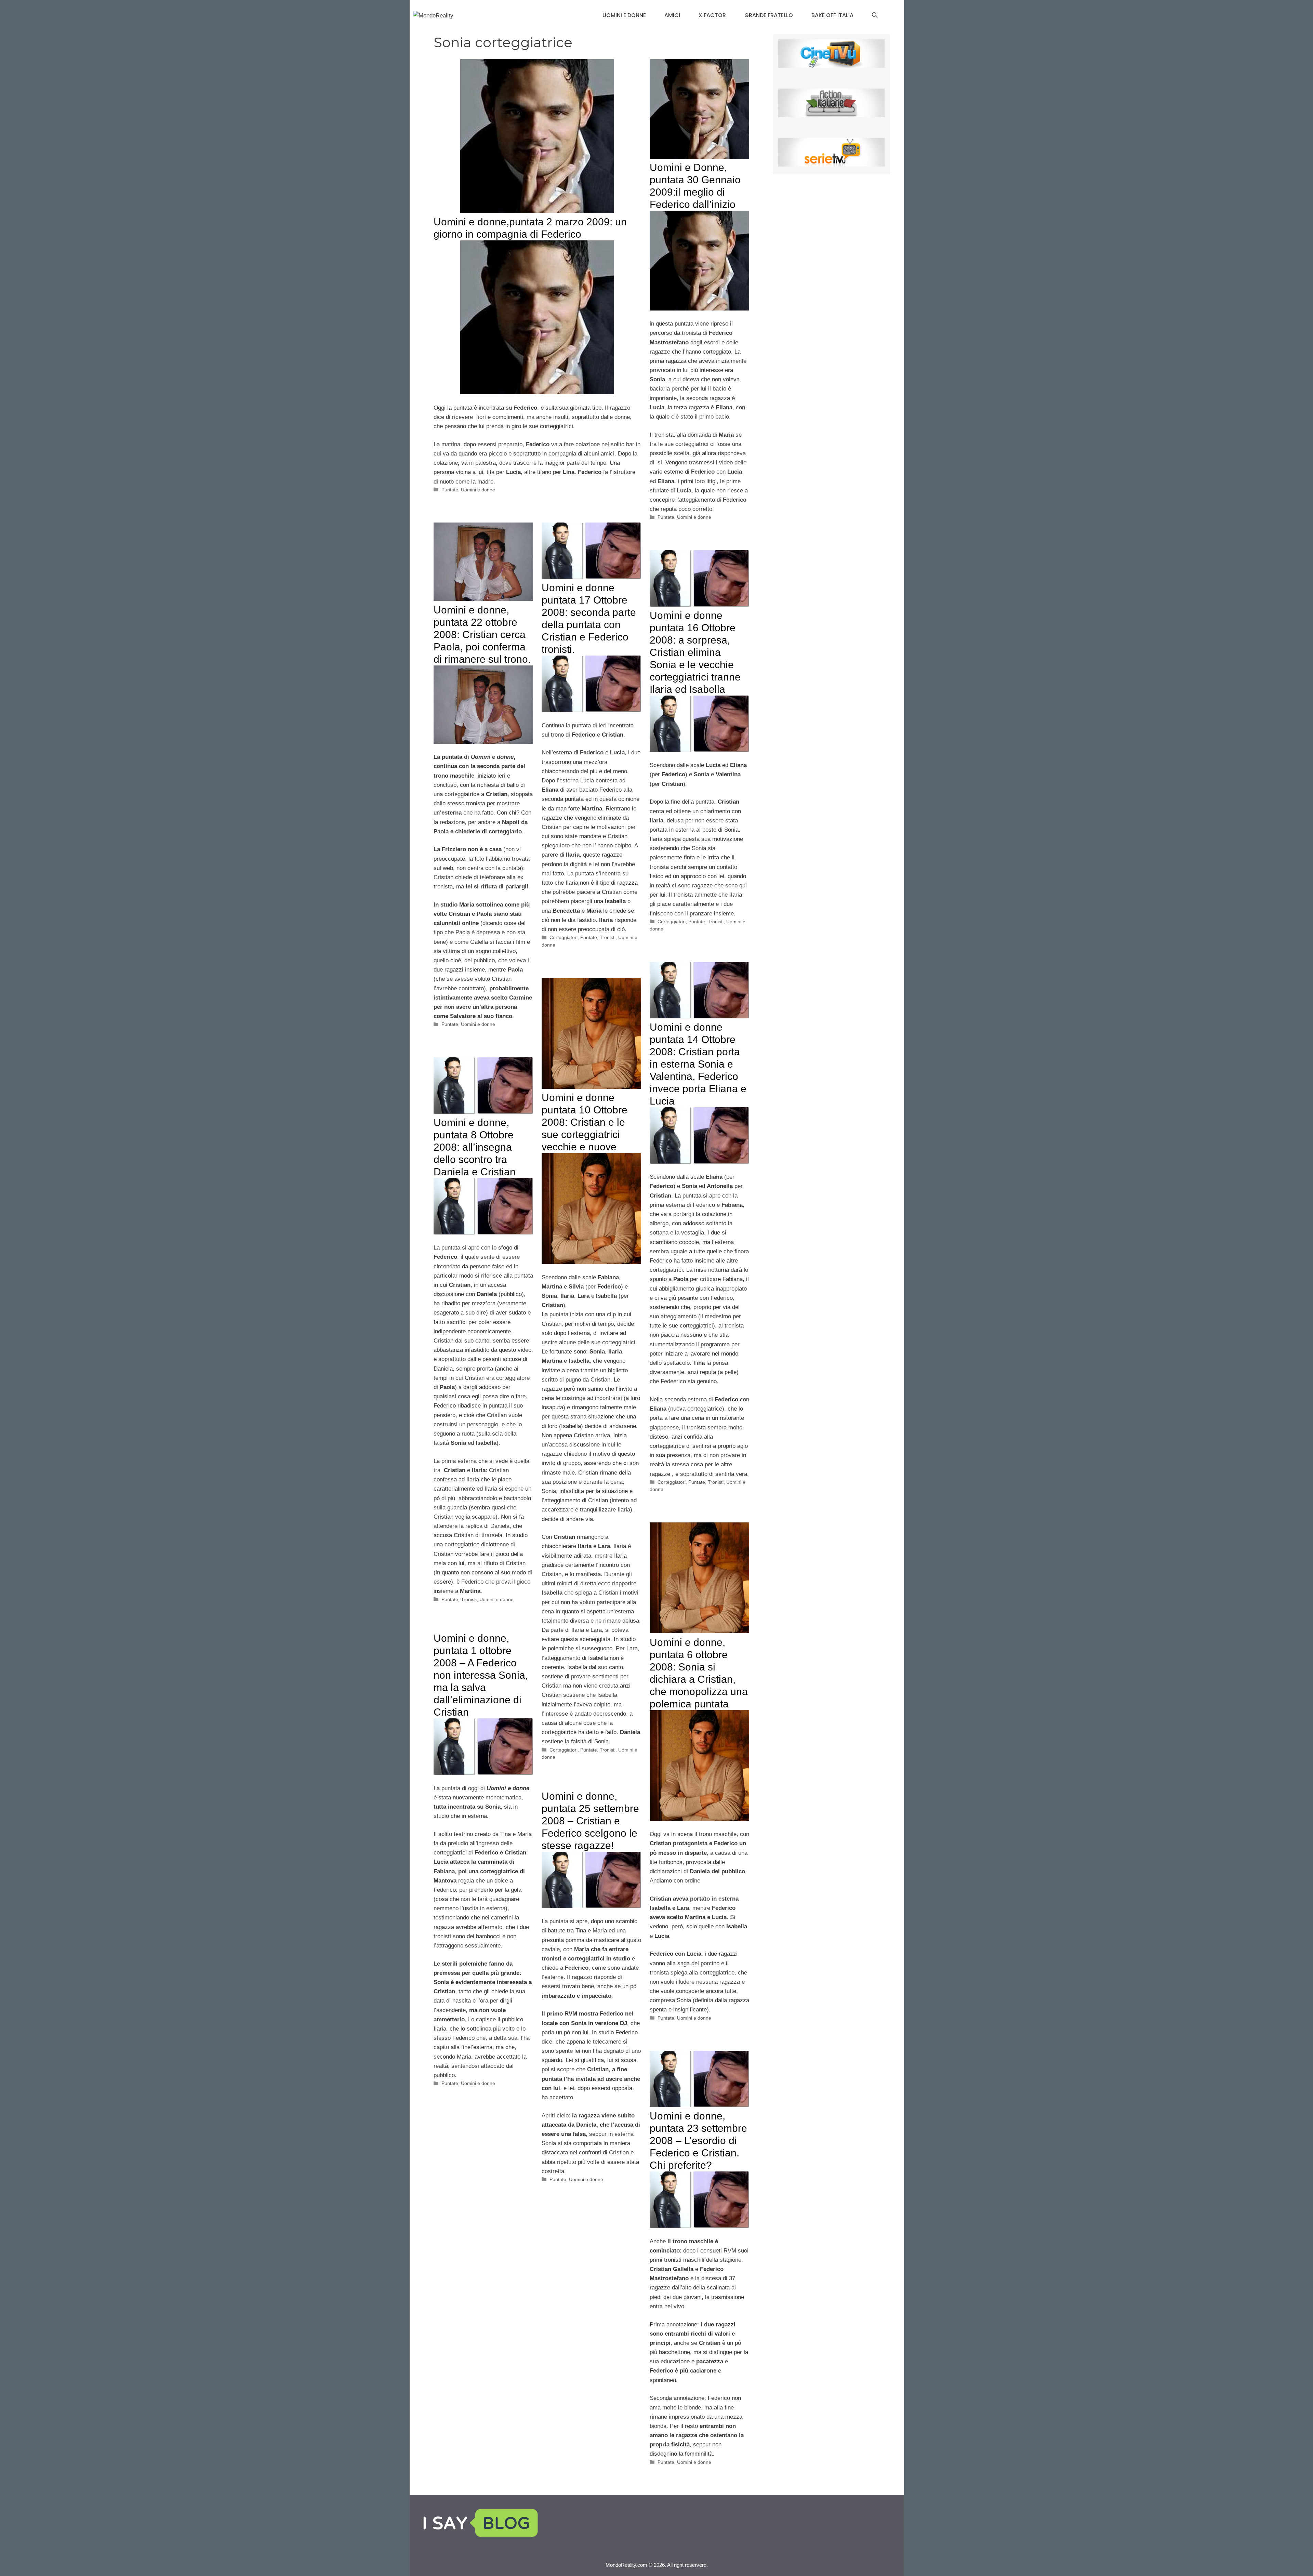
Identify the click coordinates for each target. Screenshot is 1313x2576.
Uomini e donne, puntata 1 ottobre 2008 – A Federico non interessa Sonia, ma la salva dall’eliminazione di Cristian (481, 1675)
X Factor (712, 15)
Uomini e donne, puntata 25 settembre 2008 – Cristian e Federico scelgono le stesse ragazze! (590, 1821)
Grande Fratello (769, 15)
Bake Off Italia (832, 15)
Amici (672, 15)
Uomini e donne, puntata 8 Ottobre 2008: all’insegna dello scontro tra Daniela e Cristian (475, 1147)
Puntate (450, 490)
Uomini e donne (624, 15)
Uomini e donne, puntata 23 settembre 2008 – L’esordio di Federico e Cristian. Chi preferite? (698, 2141)
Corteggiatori (563, 937)
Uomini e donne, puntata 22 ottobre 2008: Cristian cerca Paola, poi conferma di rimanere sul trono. (482, 635)
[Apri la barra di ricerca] (875, 15)
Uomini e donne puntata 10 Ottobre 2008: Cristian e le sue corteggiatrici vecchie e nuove (585, 1122)
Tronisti (608, 937)
